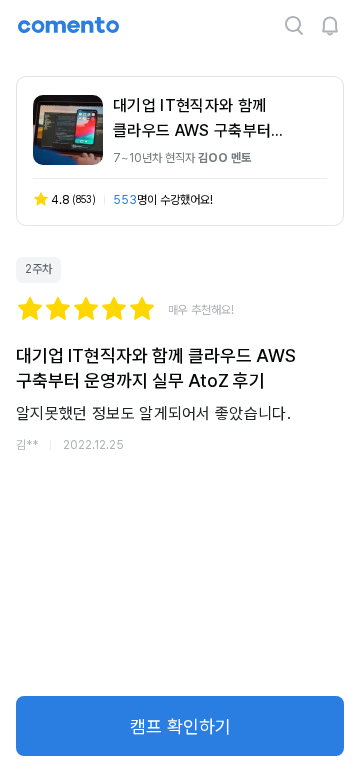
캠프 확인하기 (180, 726)
